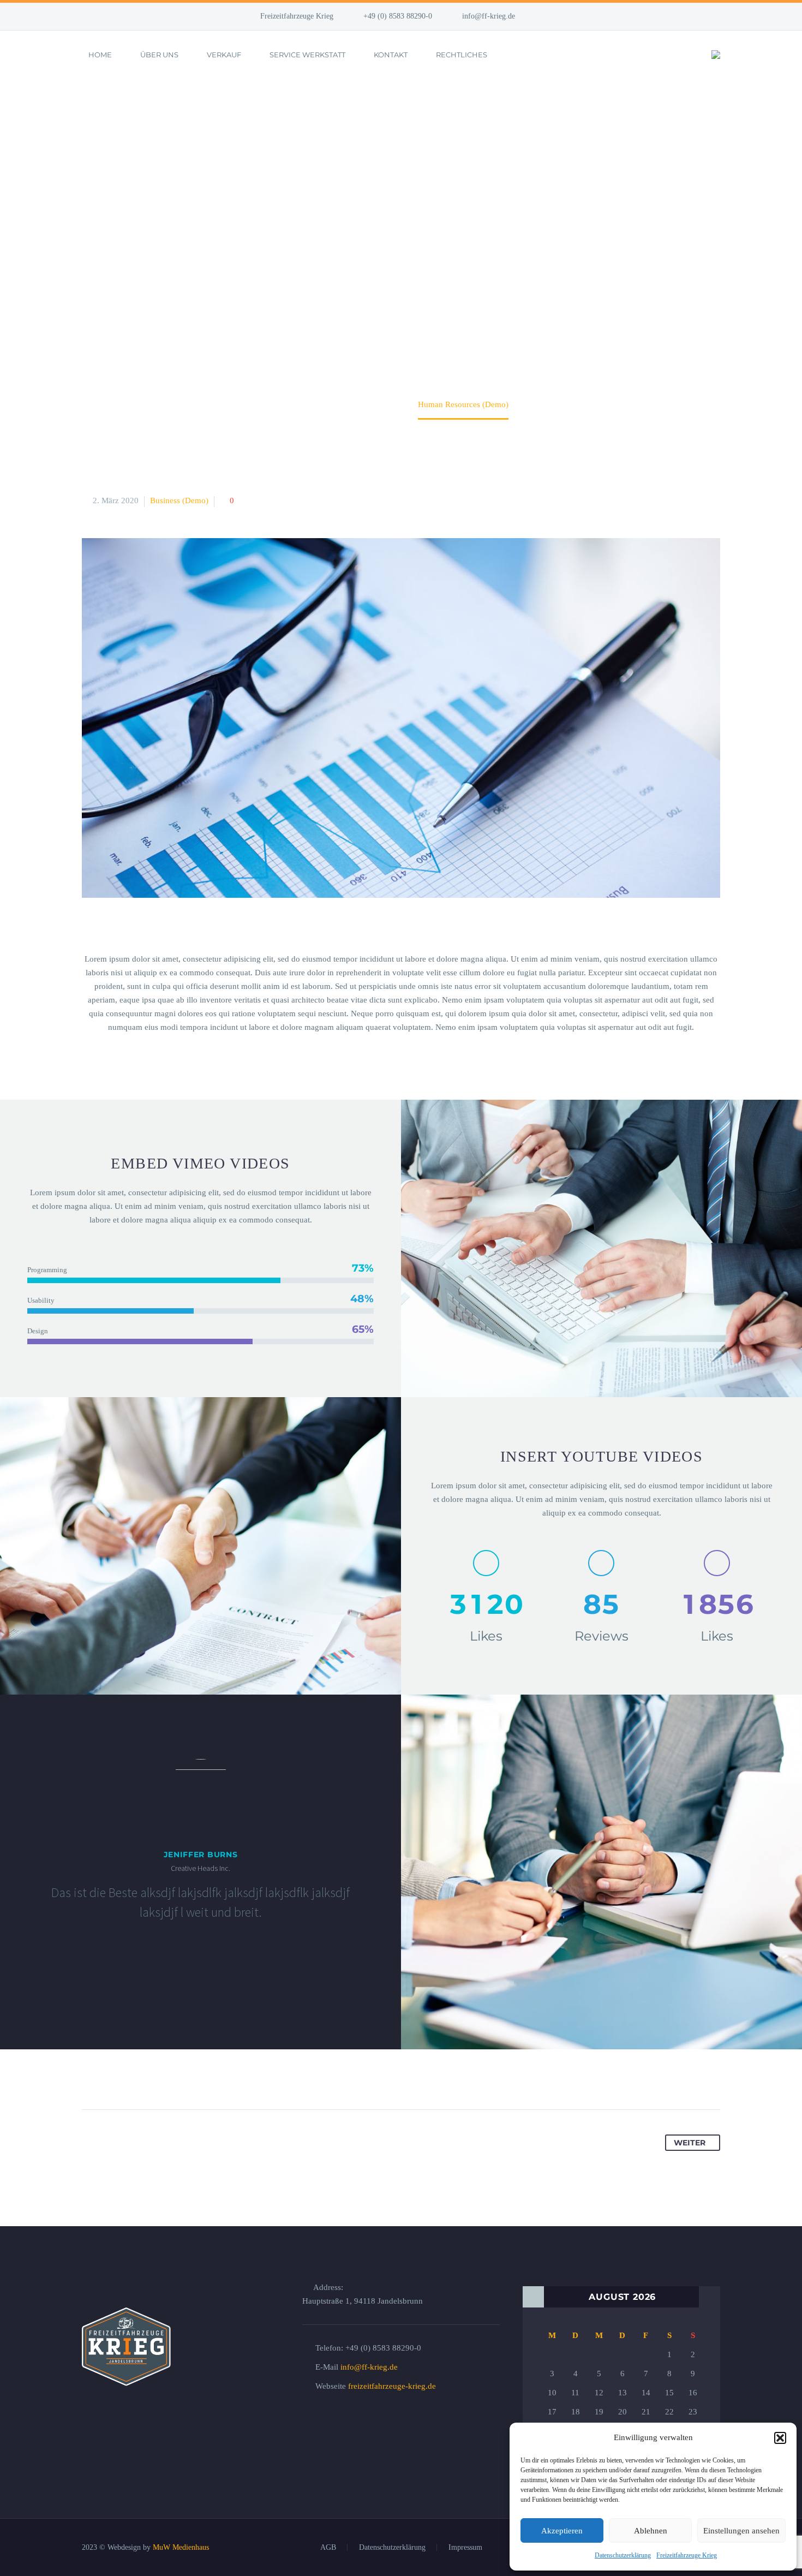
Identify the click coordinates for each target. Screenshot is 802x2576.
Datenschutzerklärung (623, 2555)
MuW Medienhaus (181, 2547)
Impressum (465, 2548)
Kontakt (391, 55)
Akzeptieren (562, 2531)
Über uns (159, 55)
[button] (780, 2438)
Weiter (690, 2143)
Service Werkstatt (307, 55)
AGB (328, 2548)
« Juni (533, 2297)
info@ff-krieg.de (489, 16)
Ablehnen (651, 2531)
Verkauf (224, 55)
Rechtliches (462, 55)
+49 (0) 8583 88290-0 (398, 16)
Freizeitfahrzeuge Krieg (687, 2555)
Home (100, 55)
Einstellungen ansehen (741, 2531)
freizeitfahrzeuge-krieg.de (392, 2386)
